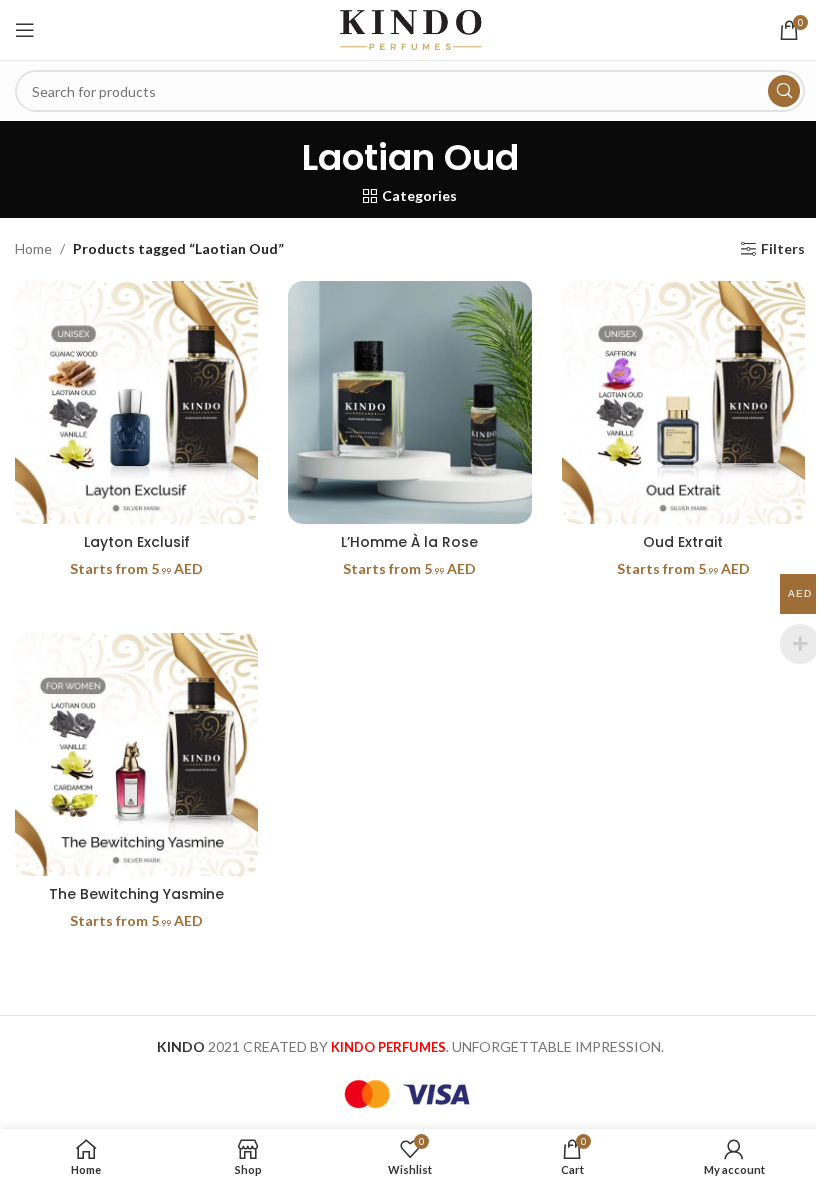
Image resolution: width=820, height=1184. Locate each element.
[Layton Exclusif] (136, 402)
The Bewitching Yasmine (136, 894)
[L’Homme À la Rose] (409, 402)
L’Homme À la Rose (409, 542)
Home (33, 248)
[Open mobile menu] (25, 30)
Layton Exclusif (137, 542)
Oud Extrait (683, 542)
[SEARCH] (784, 91)
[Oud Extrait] (683, 402)
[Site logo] (410, 28)
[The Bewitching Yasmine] (136, 754)
